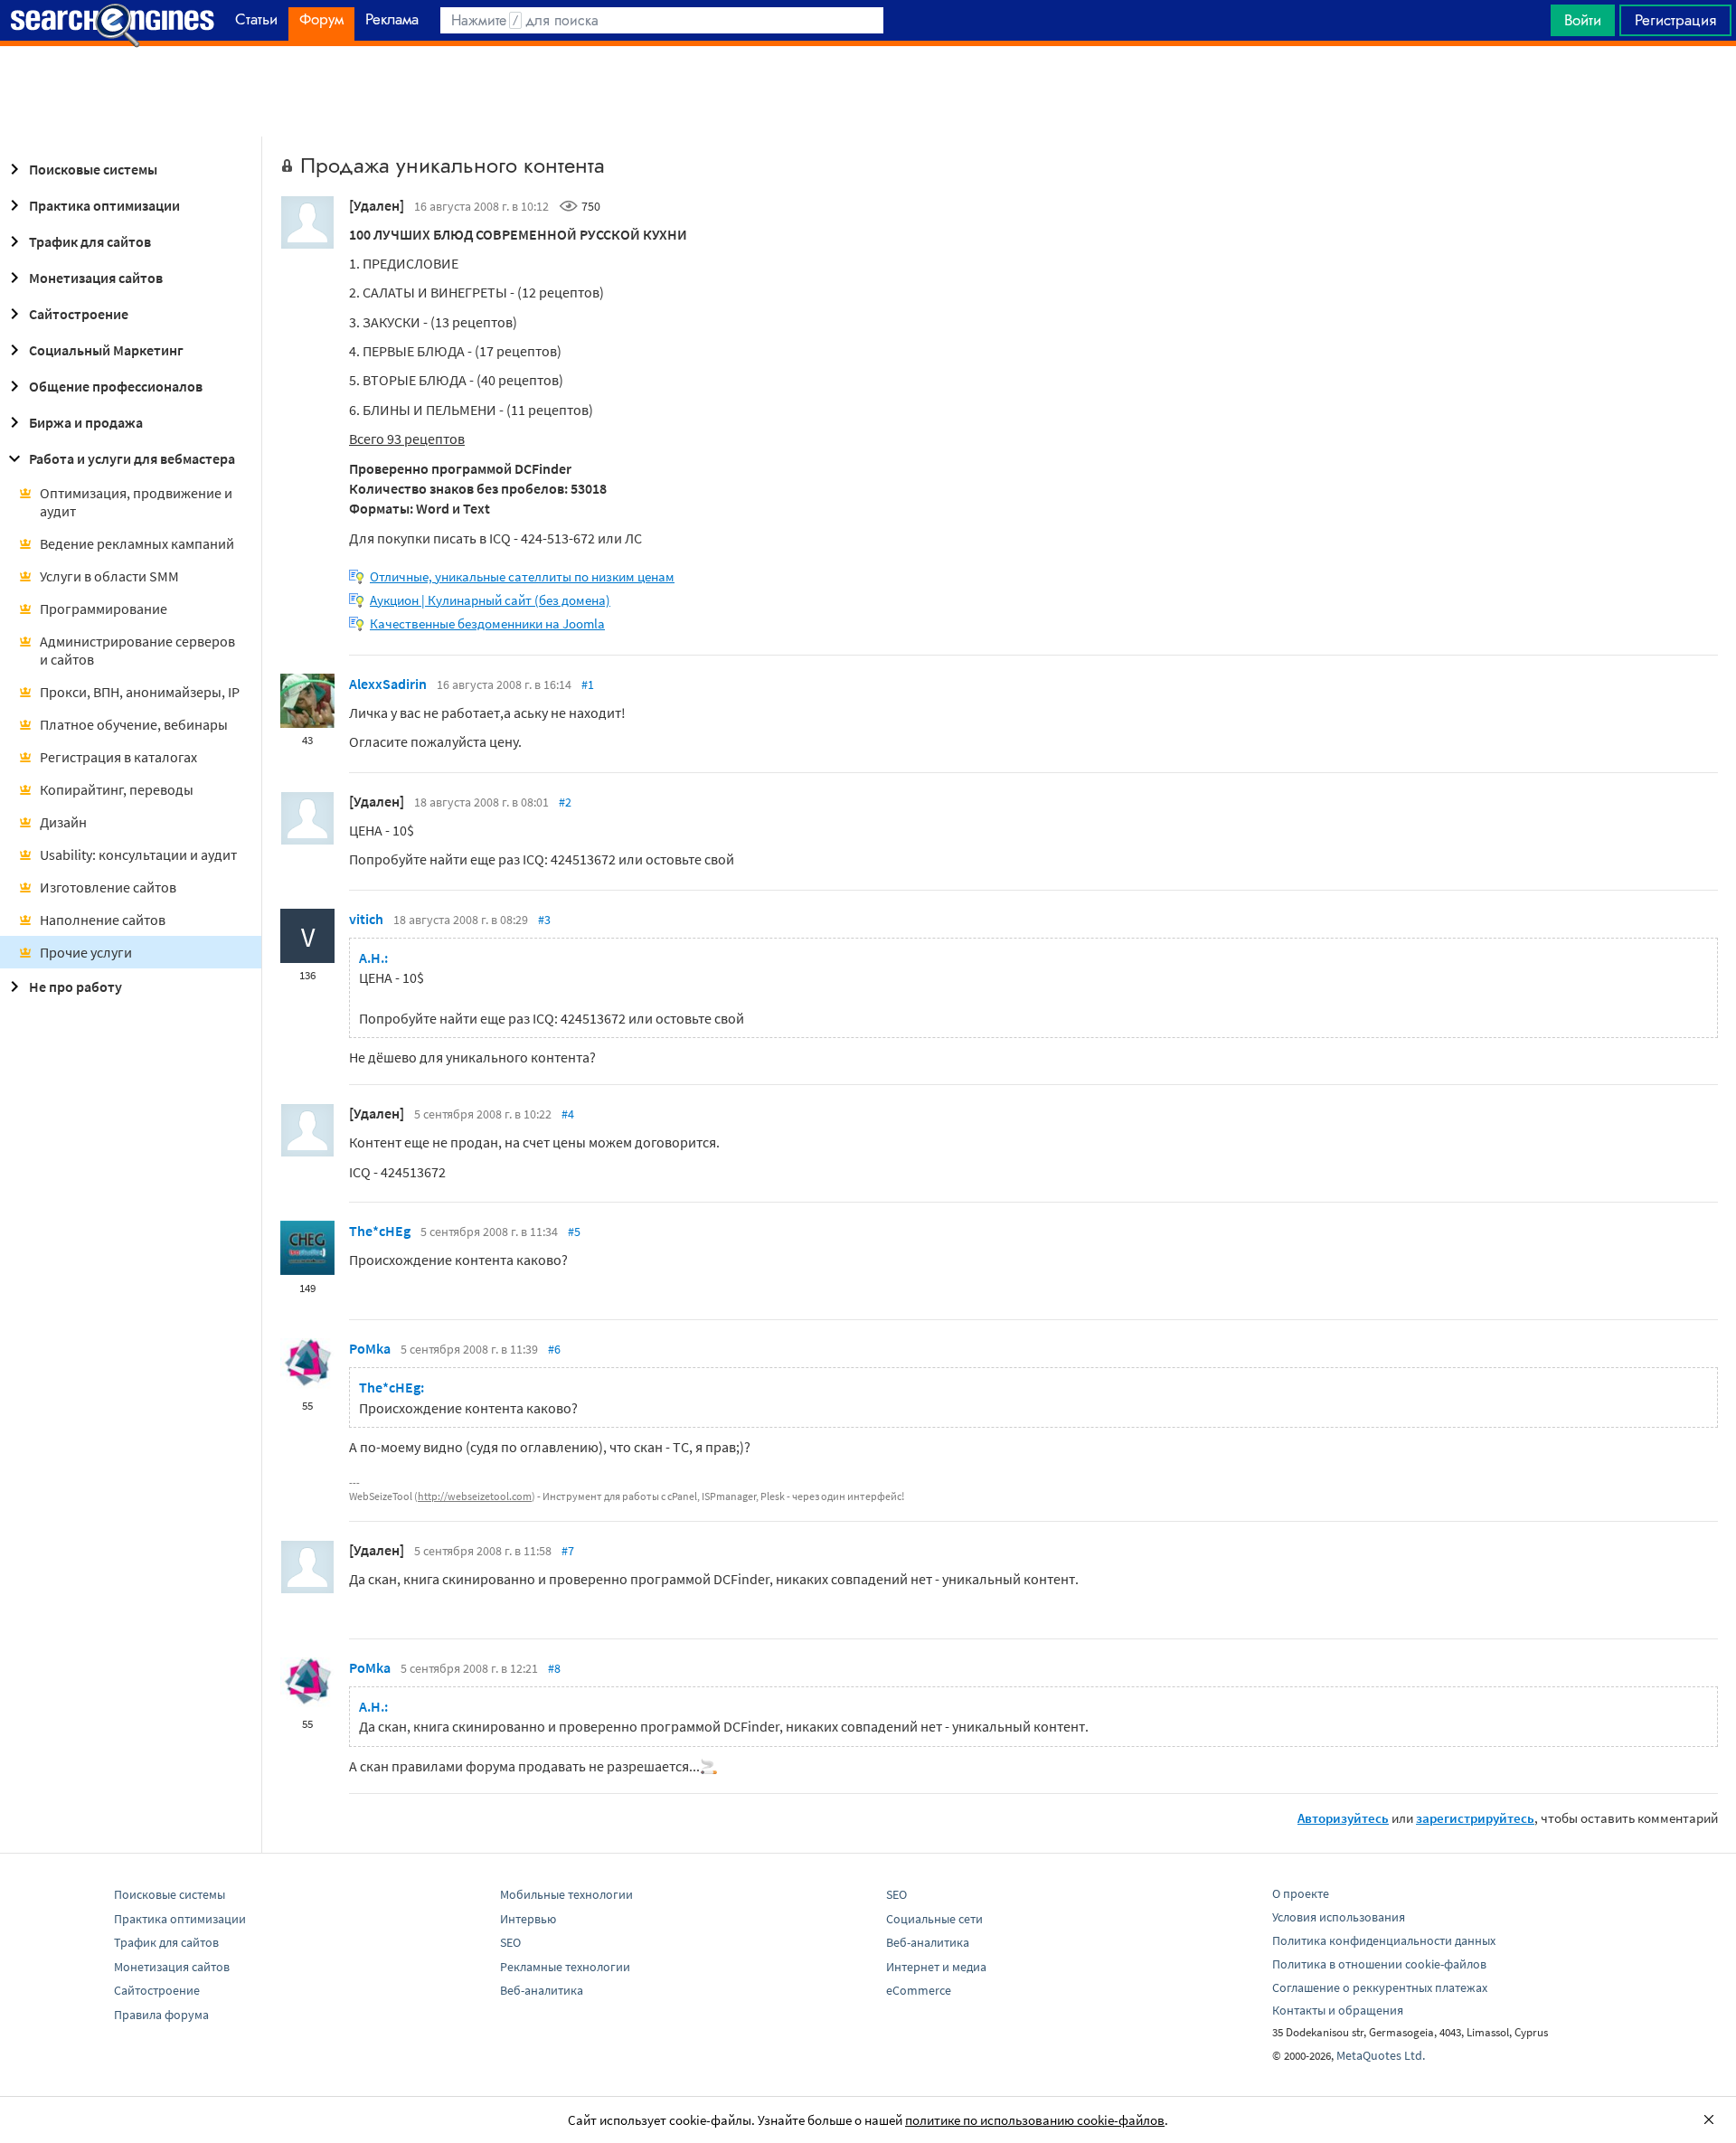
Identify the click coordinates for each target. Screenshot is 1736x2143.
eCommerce (919, 1990)
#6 (554, 1349)
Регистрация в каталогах (118, 757)
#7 (568, 1551)
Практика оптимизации (104, 205)
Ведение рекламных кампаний (137, 543)
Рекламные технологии (565, 1967)
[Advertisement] (868, 91)
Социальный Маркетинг (106, 350)
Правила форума (161, 2015)
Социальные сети (934, 1919)
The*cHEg (380, 1231)
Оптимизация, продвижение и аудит (136, 502)
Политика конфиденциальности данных (1384, 1940)
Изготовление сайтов (108, 887)
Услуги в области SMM (109, 576)
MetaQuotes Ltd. (1381, 2055)
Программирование (104, 609)
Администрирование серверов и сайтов (137, 650)
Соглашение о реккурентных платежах (1380, 1987)
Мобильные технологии (566, 1894)
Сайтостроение (79, 314)
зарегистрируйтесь (1475, 1818)
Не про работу (75, 987)
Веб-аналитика (542, 1990)
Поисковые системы (93, 169)
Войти (1583, 20)
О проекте (1301, 1893)
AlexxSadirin (388, 684)
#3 (544, 920)
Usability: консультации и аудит (138, 854)
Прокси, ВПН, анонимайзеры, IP (140, 692)
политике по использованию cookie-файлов (1035, 2120)
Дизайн (63, 822)
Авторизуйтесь (1343, 1818)
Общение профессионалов (116, 386)
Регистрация (1675, 20)
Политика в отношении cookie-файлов (1379, 1964)
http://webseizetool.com (475, 1496)
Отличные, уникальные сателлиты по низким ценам (522, 576)
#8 (554, 1668)
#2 (565, 802)
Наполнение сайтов (103, 920)
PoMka (370, 1348)
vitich (366, 919)
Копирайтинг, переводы (117, 789)
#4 (568, 1114)
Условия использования (1339, 1917)
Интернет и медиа (936, 1967)
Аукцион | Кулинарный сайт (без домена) (490, 600)
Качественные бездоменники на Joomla (487, 623)
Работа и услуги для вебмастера (132, 458)
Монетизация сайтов (96, 278)
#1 (588, 684)
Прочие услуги (86, 952)
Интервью (528, 1919)
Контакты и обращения (1338, 2010)
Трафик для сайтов (90, 241)
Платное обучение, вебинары (134, 724)
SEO (510, 1942)
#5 (574, 1232)
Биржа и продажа (86, 422)
